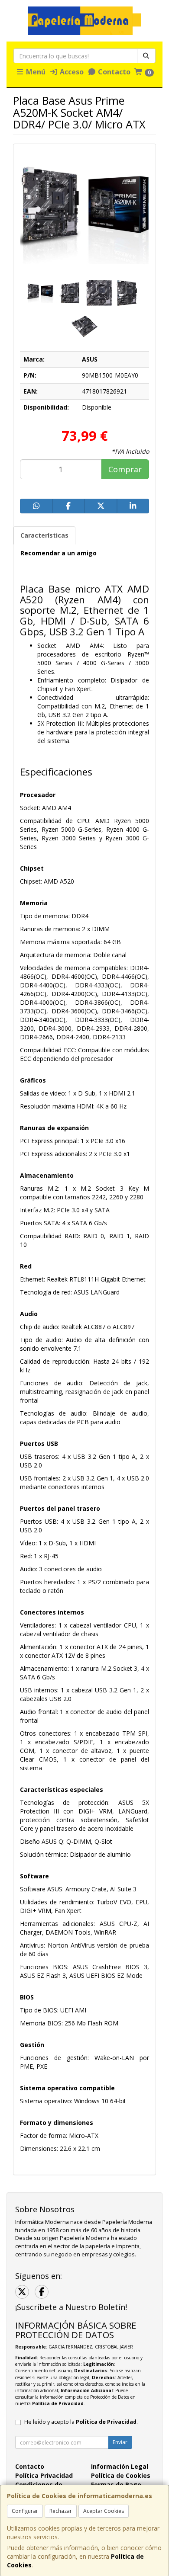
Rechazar (61, 2511)
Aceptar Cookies (104, 2511)
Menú (35, 72)
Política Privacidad (44, 2475)
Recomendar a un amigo (58, 553)
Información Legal (120, 2466)
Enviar (120, 2442)
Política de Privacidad (58, 2403)
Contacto (113, 72)
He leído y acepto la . (81, 2422)
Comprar (125, 469)
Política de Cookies (121, 2475)
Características (44, 535)
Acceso (71, 72)
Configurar (25, 2511)
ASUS (90, 359)
